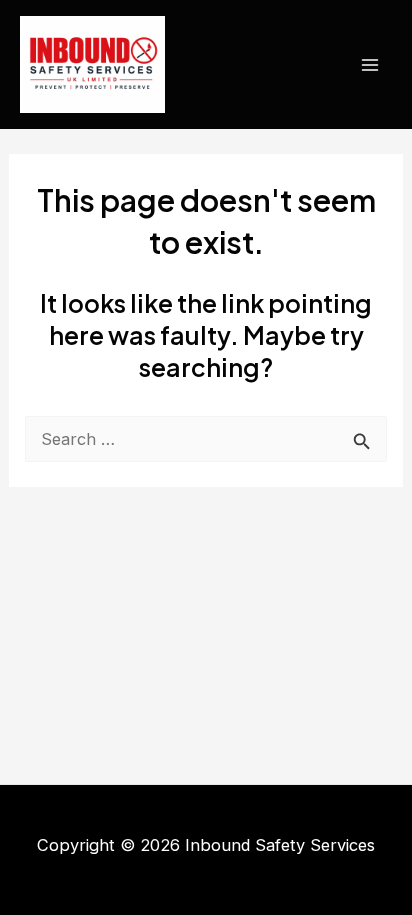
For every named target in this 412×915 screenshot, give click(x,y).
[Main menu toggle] (369, 64)
